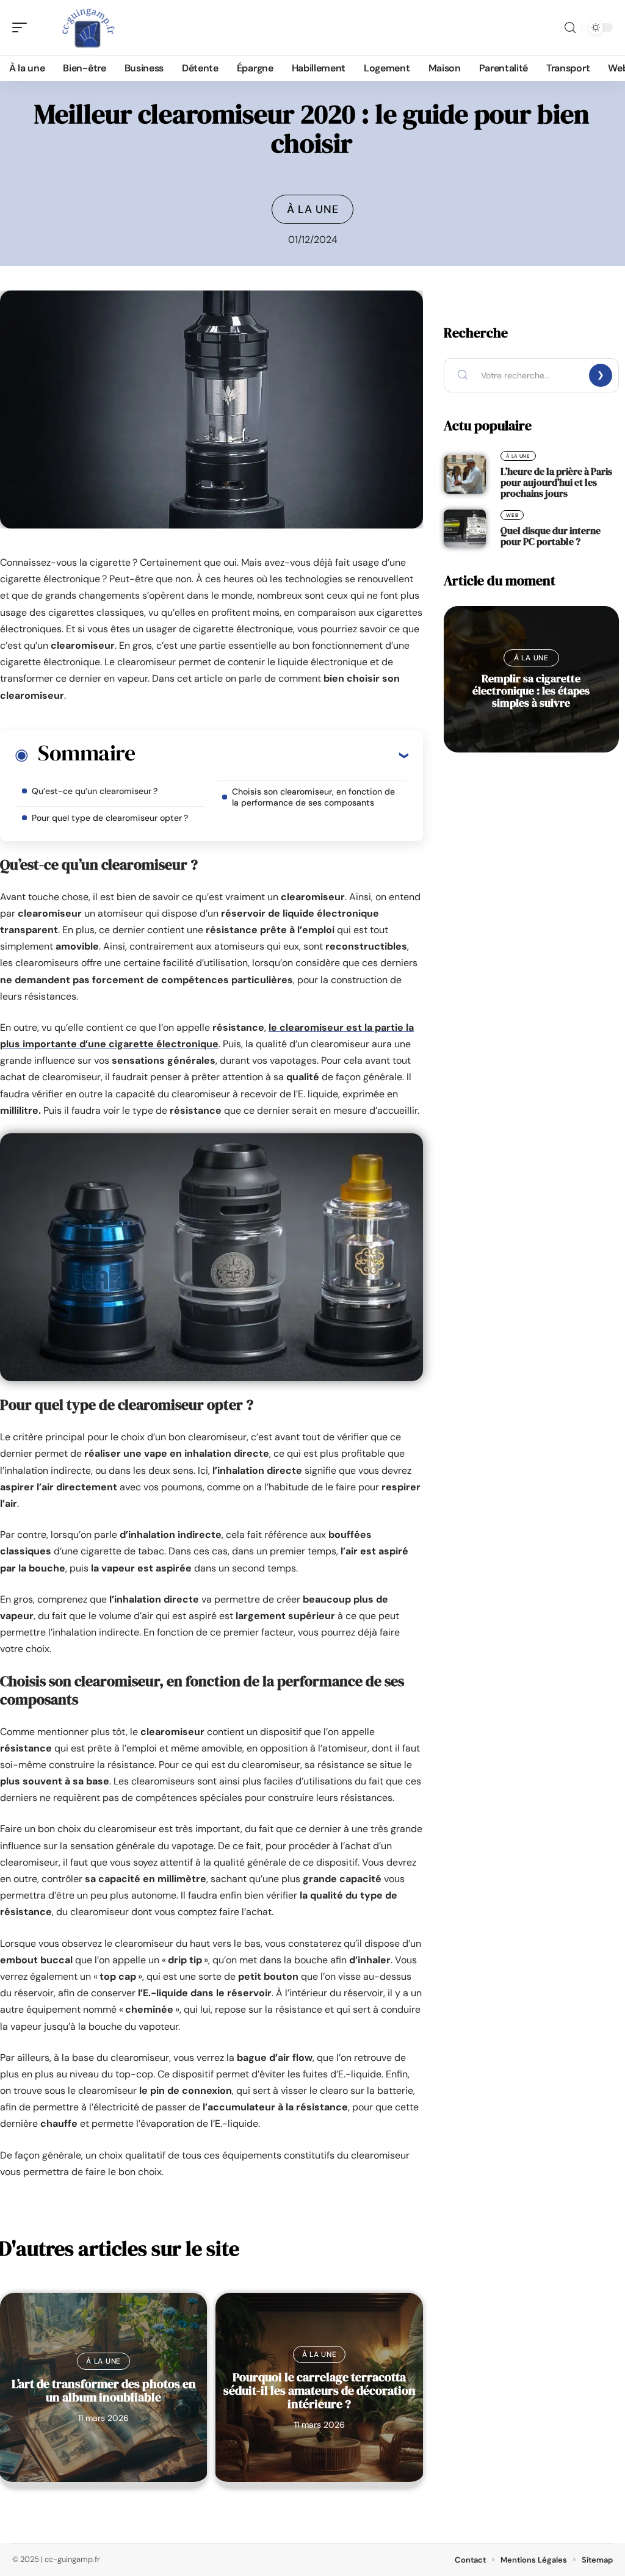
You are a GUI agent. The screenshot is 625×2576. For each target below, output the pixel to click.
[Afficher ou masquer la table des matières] (272, 755)
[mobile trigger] (23, 27)
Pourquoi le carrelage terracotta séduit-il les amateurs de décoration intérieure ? (320, 2390)
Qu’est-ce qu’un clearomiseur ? (95, 791)
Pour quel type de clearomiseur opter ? (110, 818)
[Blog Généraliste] (88, 27)
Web (512, 515)
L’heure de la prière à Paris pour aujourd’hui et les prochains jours (556, 482)
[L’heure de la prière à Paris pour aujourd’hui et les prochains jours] (465, 474)
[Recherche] (570, 28)
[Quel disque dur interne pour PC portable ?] (465, 529)
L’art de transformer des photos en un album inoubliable (104, 2390)
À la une (313, 209)
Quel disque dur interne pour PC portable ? (551, 536)
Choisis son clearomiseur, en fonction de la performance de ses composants (313, 797)
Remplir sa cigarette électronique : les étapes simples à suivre (531, 691)
